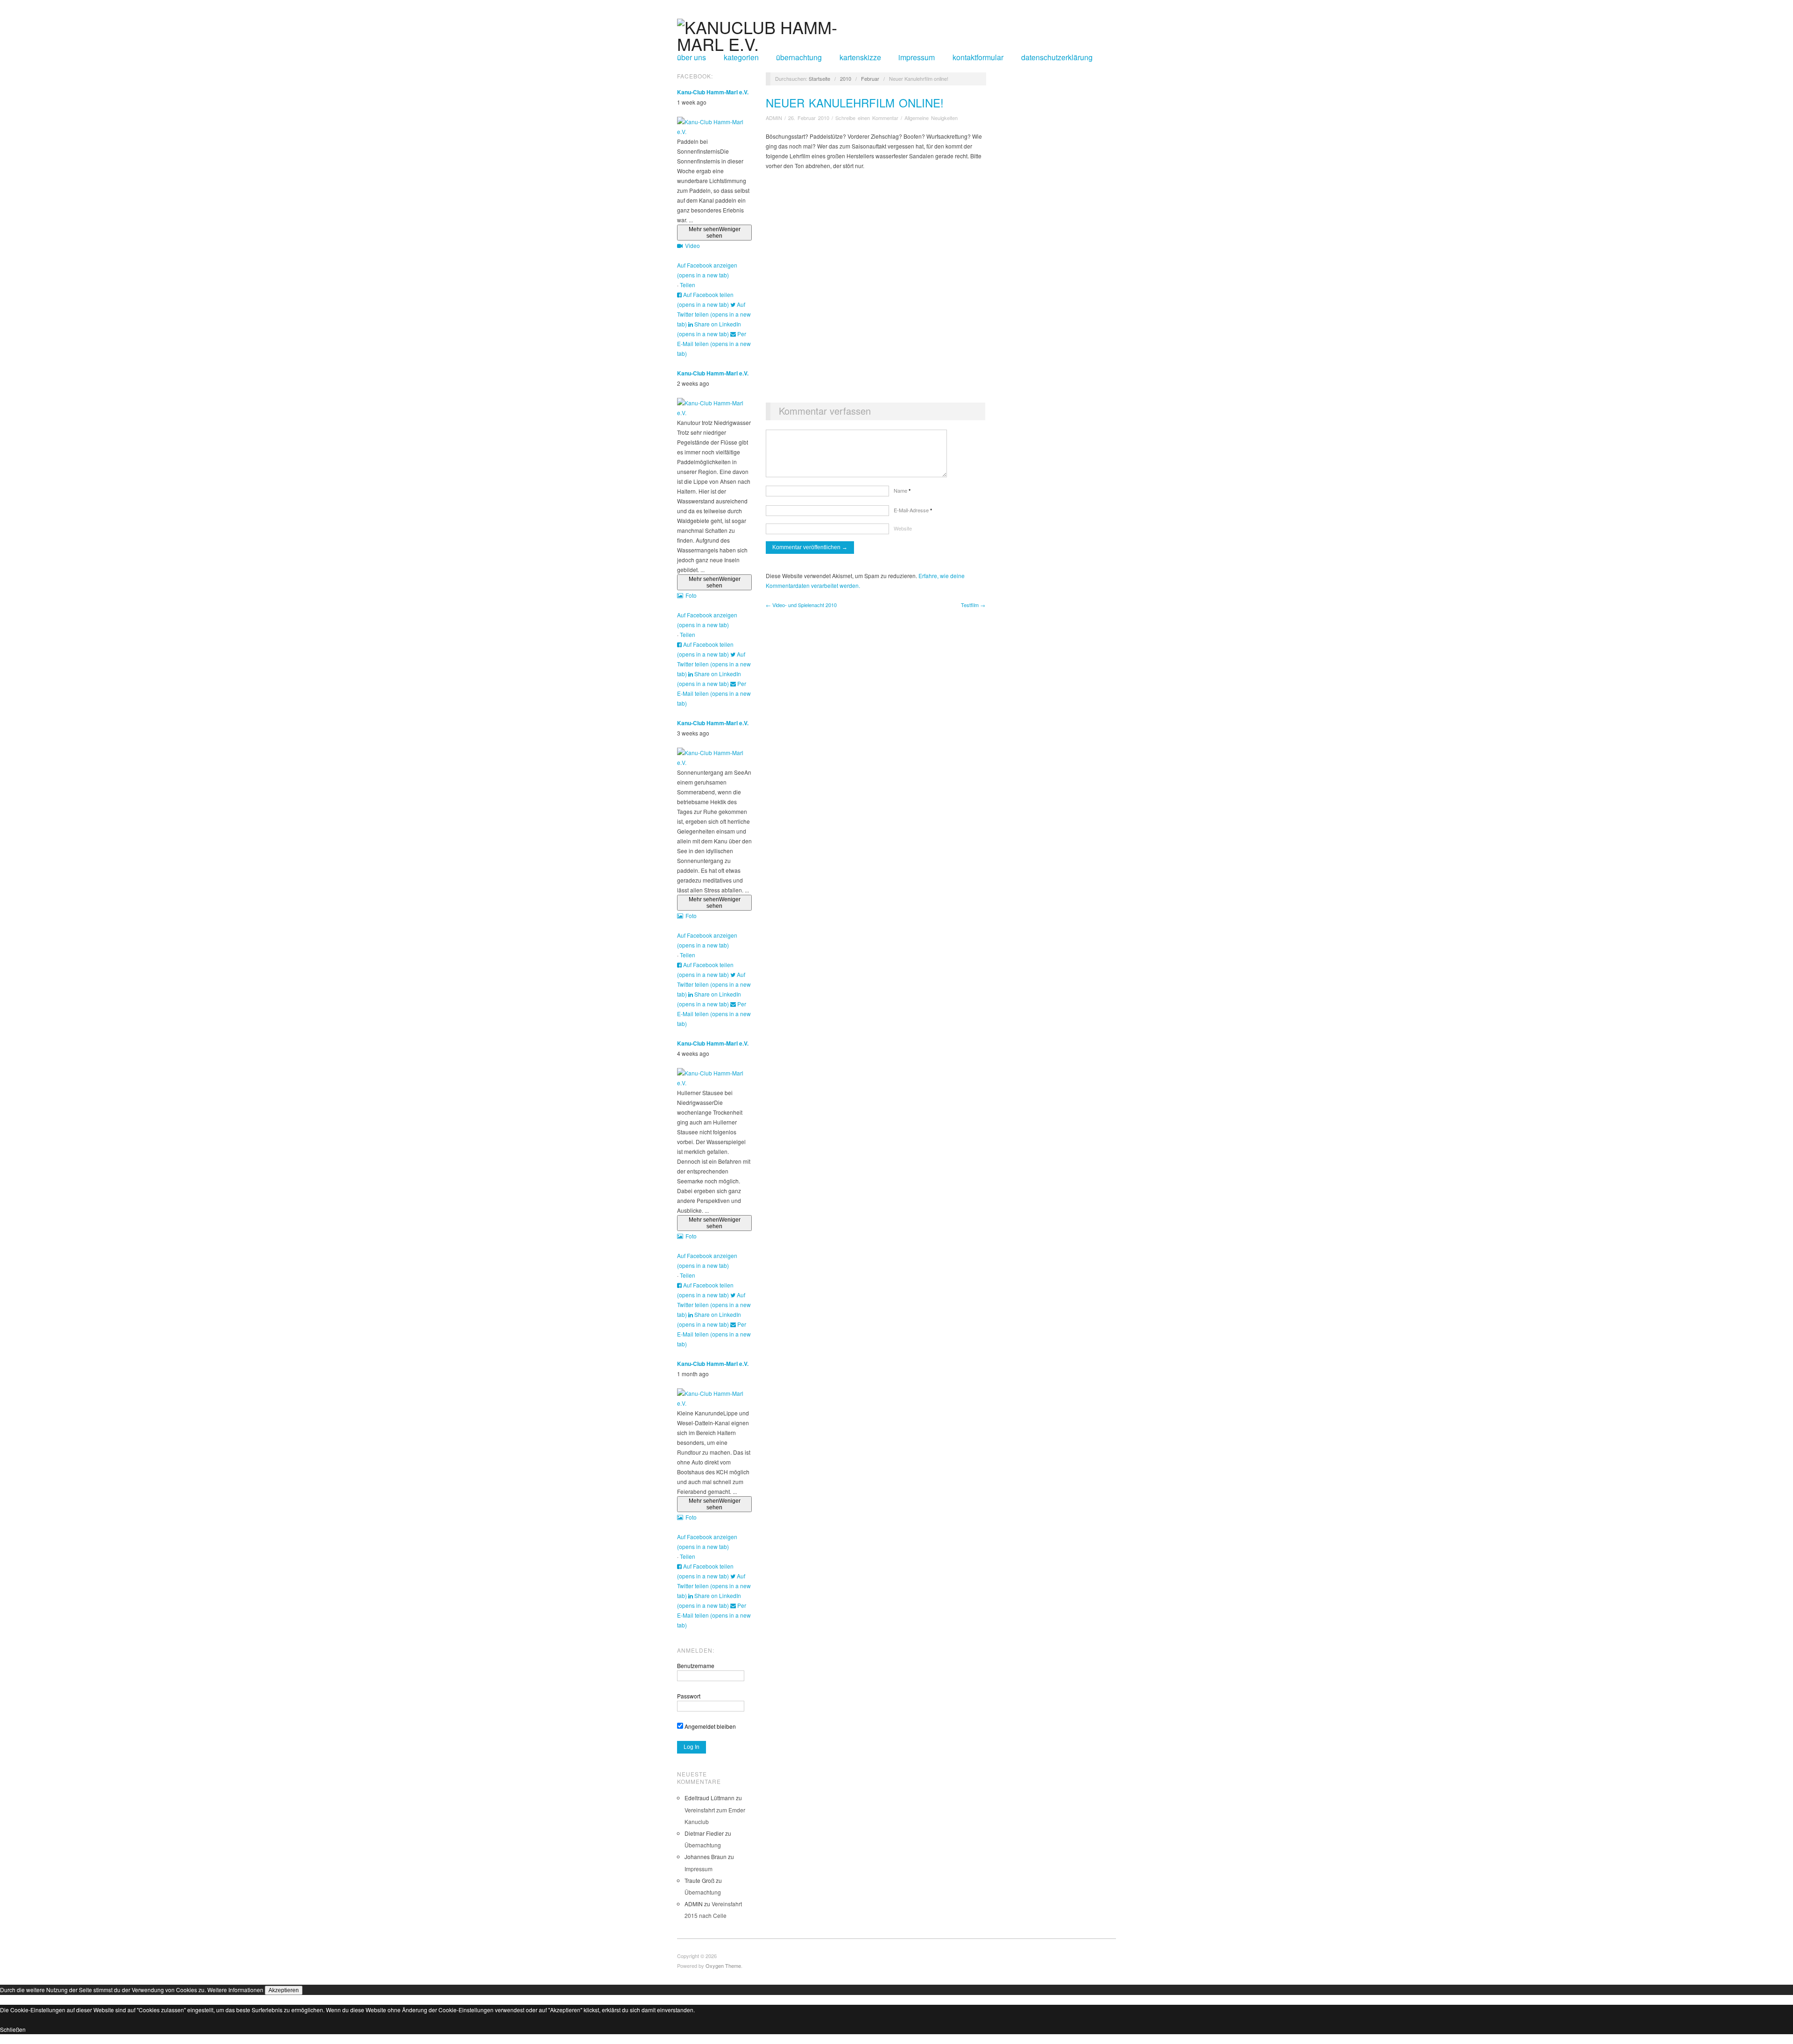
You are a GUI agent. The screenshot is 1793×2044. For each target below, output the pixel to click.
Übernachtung (799, 57)
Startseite (819, 78)
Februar (870, 78)
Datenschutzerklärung (1057, 57)
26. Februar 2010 (809, 118)
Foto (691, 595)
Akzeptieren (284, 1990)
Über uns (692, 57)
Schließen (13, 2029)
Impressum (917, 57)
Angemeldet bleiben (709, 1726)
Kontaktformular (978, 57)
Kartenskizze (860, 57)
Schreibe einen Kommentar (867, 118)
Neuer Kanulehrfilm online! (855, 103)
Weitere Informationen (235, 1990)
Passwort (689, 1696)
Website (903, 528)
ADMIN (774, 118)
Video (692, 245)
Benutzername (696, 1666)
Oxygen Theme (723, 1966)
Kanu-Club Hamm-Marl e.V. (713, 92)
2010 (846, 78)
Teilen (688, 285)
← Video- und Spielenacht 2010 (801, 605)
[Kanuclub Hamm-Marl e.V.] (776, 32)
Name (902, 490)
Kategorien (741, 57)
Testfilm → (973, 605)
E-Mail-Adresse (913, 510)
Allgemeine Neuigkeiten (931, 118)
